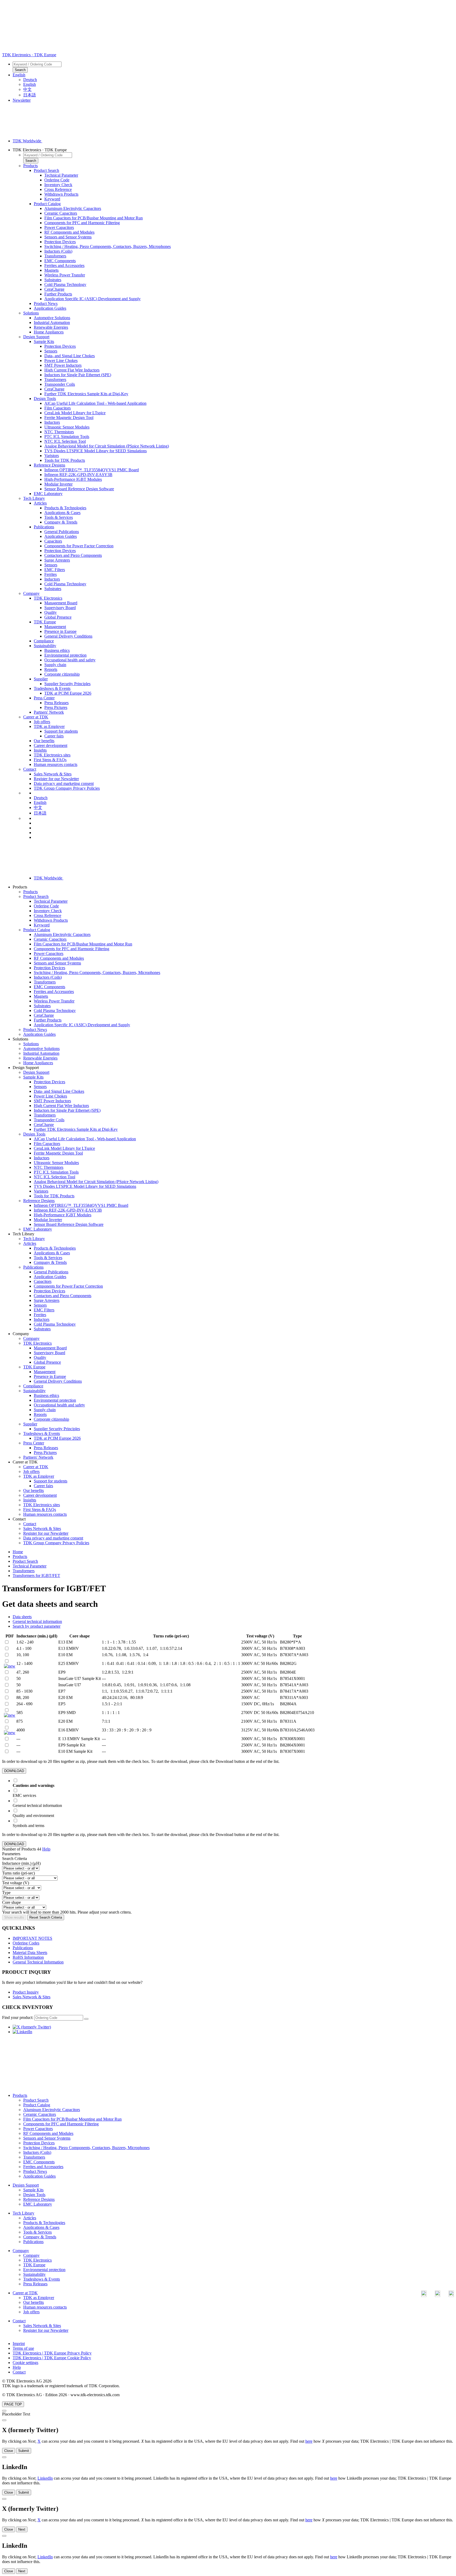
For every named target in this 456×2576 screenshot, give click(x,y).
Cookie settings (25, 2363)
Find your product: (18, 2017)
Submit (24, 2451)
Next (22, 2529)
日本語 (30, 95)
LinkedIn (45, 2478)
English (30, 84)
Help (46, 1849)
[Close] (4, 2411)
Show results (14, 1917)
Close (9, 2451)
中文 (27, 89)
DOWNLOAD (14, 1771)
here (309, 2441)
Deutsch (30, 80)
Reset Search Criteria (46, 1917)
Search (20, 70)
